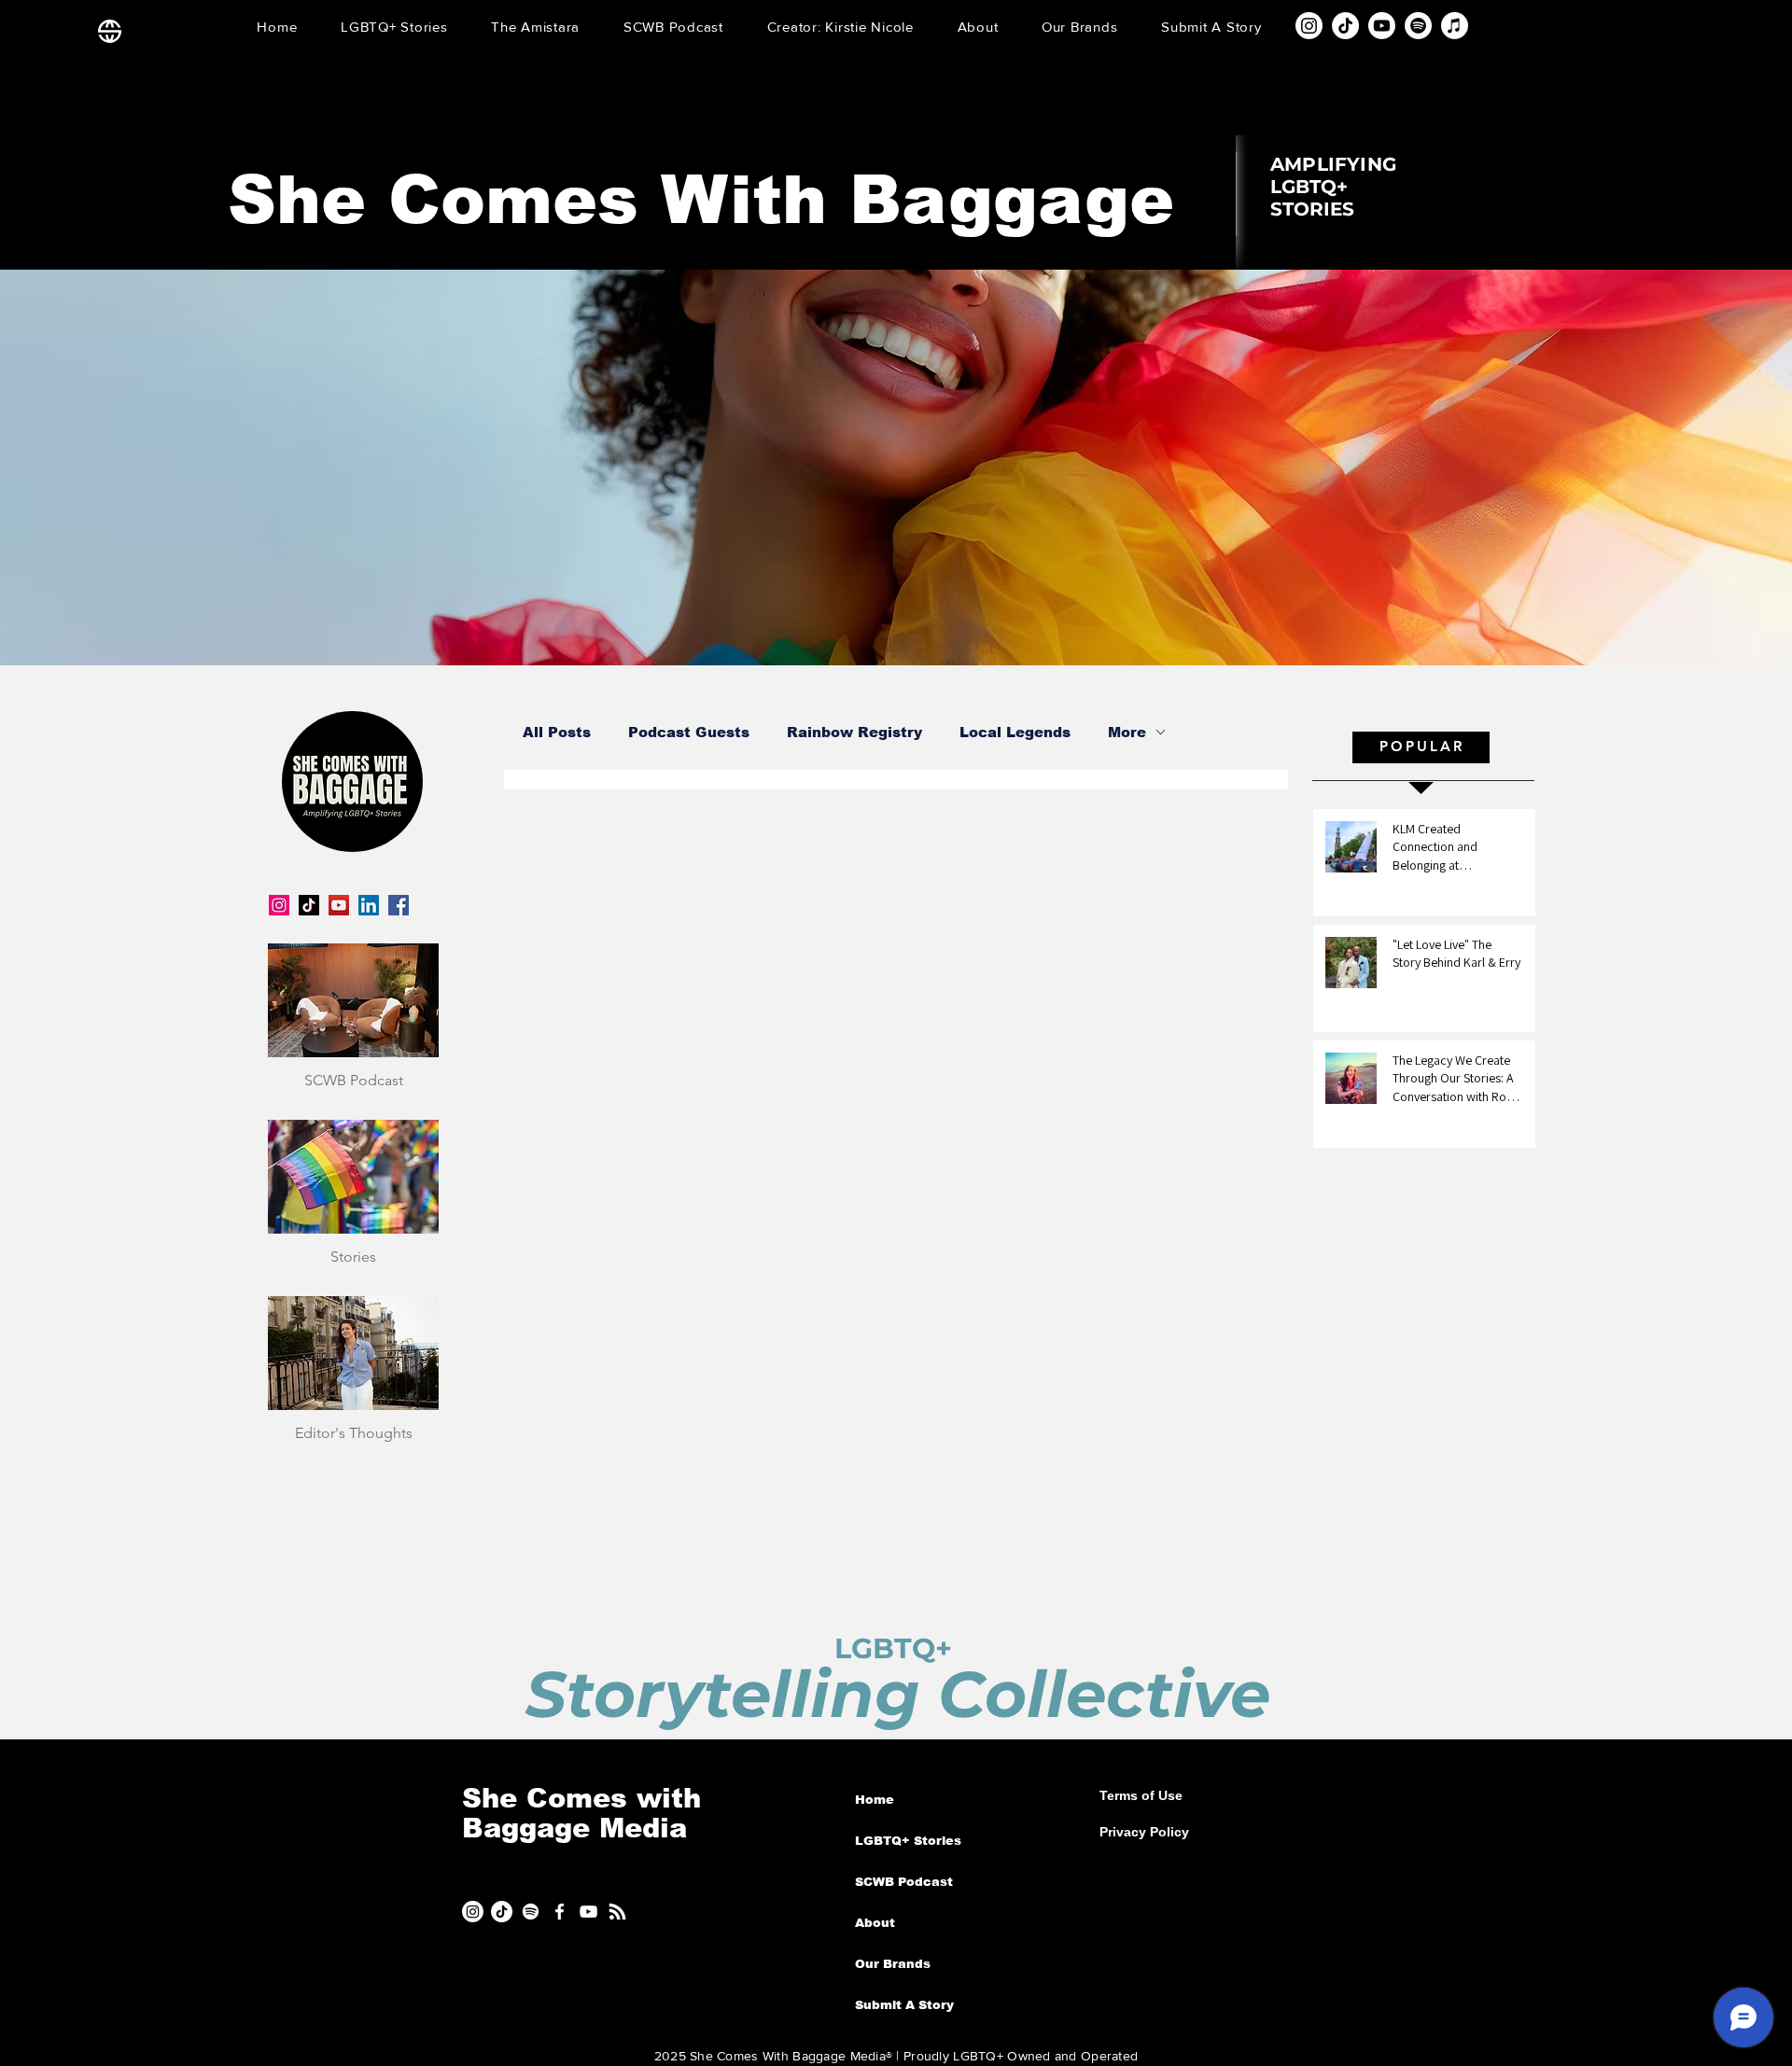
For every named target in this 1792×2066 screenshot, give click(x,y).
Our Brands (893, 1964)
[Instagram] (1309, 26)
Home (875, 1800)
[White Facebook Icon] (560, 1912)
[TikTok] (1345, 26)
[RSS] (617, 1912)
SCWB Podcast (904, 1882)
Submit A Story (904, 2005)
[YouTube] (339, 905)
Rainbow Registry (854, 732)
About (875, 1923)
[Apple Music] (1455, 26)
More (1127, 732)
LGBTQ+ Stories (908, 1841)
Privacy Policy (1144, 1832)
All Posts (557, 732)
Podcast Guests (689, 732)
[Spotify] (1418, 26)
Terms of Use (1141, 1795)
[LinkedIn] (369, 905)
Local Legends (1015, 732)
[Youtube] (1382, 26)
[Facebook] (399, 905)
